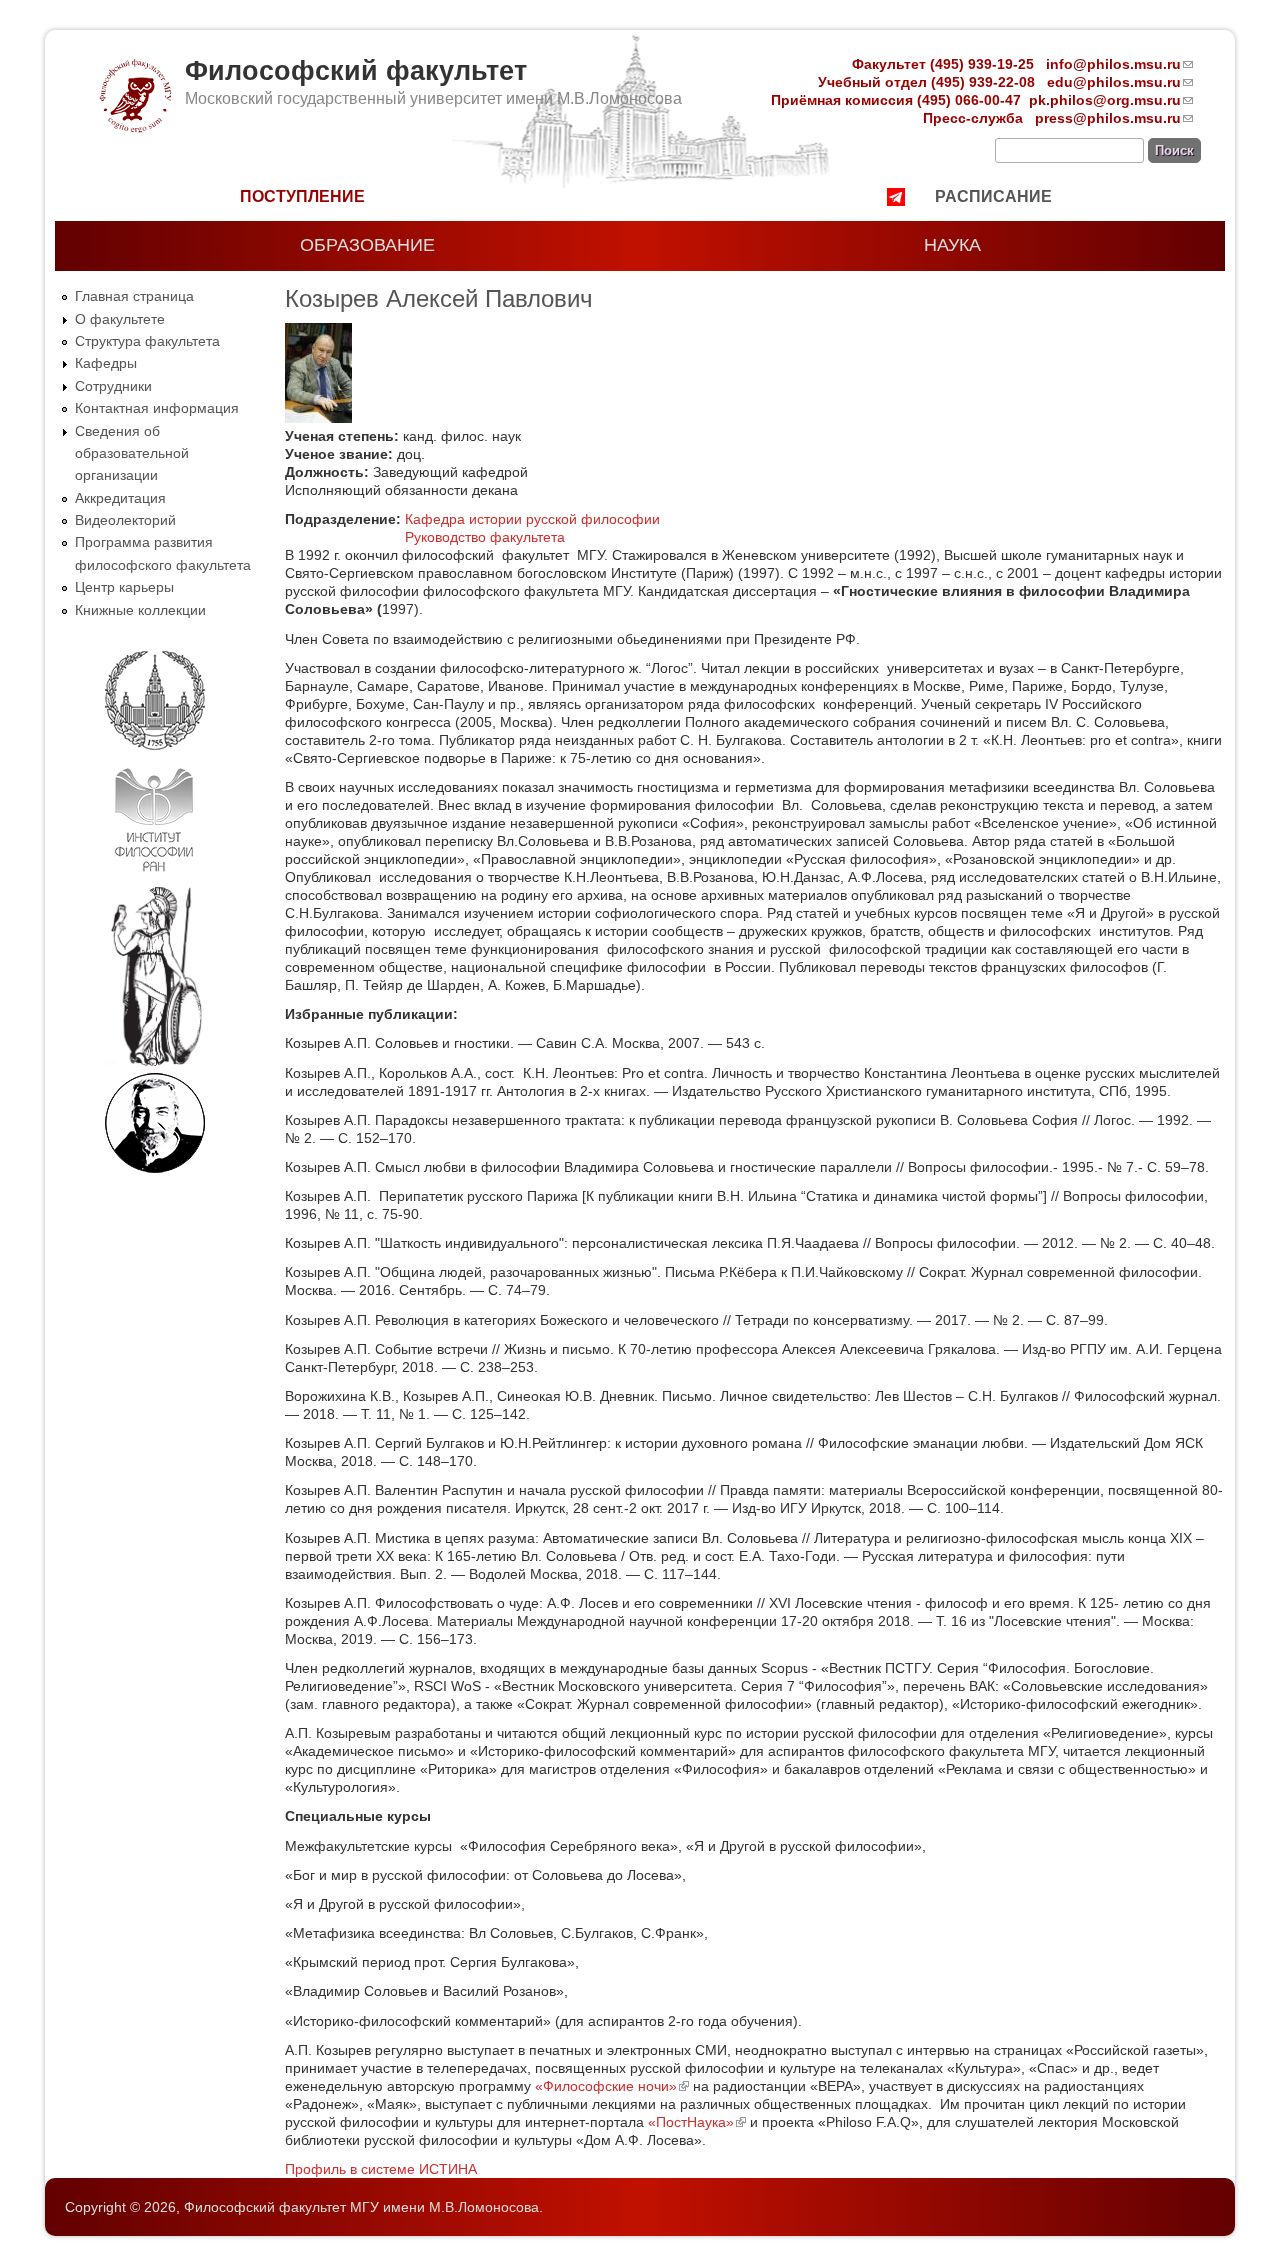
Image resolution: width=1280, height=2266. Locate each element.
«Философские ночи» (612, 2086)
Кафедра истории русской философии (532, 519)
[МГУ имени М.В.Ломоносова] (155, 746)
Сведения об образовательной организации (132, 453)
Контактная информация (157, 408)
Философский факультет (356, 71)
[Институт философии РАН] (154, 876)
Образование (367, 245)
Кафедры (106, 363)
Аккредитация (120, 498)
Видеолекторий (125, 520)
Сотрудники (113, 386)
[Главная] (134, 128)
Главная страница (134, 296)
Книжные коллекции (140, 610)
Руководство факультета (485, 537)
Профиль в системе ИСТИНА (381, 2169)
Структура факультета (147, 341)
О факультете (120, 319)
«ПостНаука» (697, 2122)
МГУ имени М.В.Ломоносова (444, 2207)
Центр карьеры (124, 587)
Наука (952, 245)
